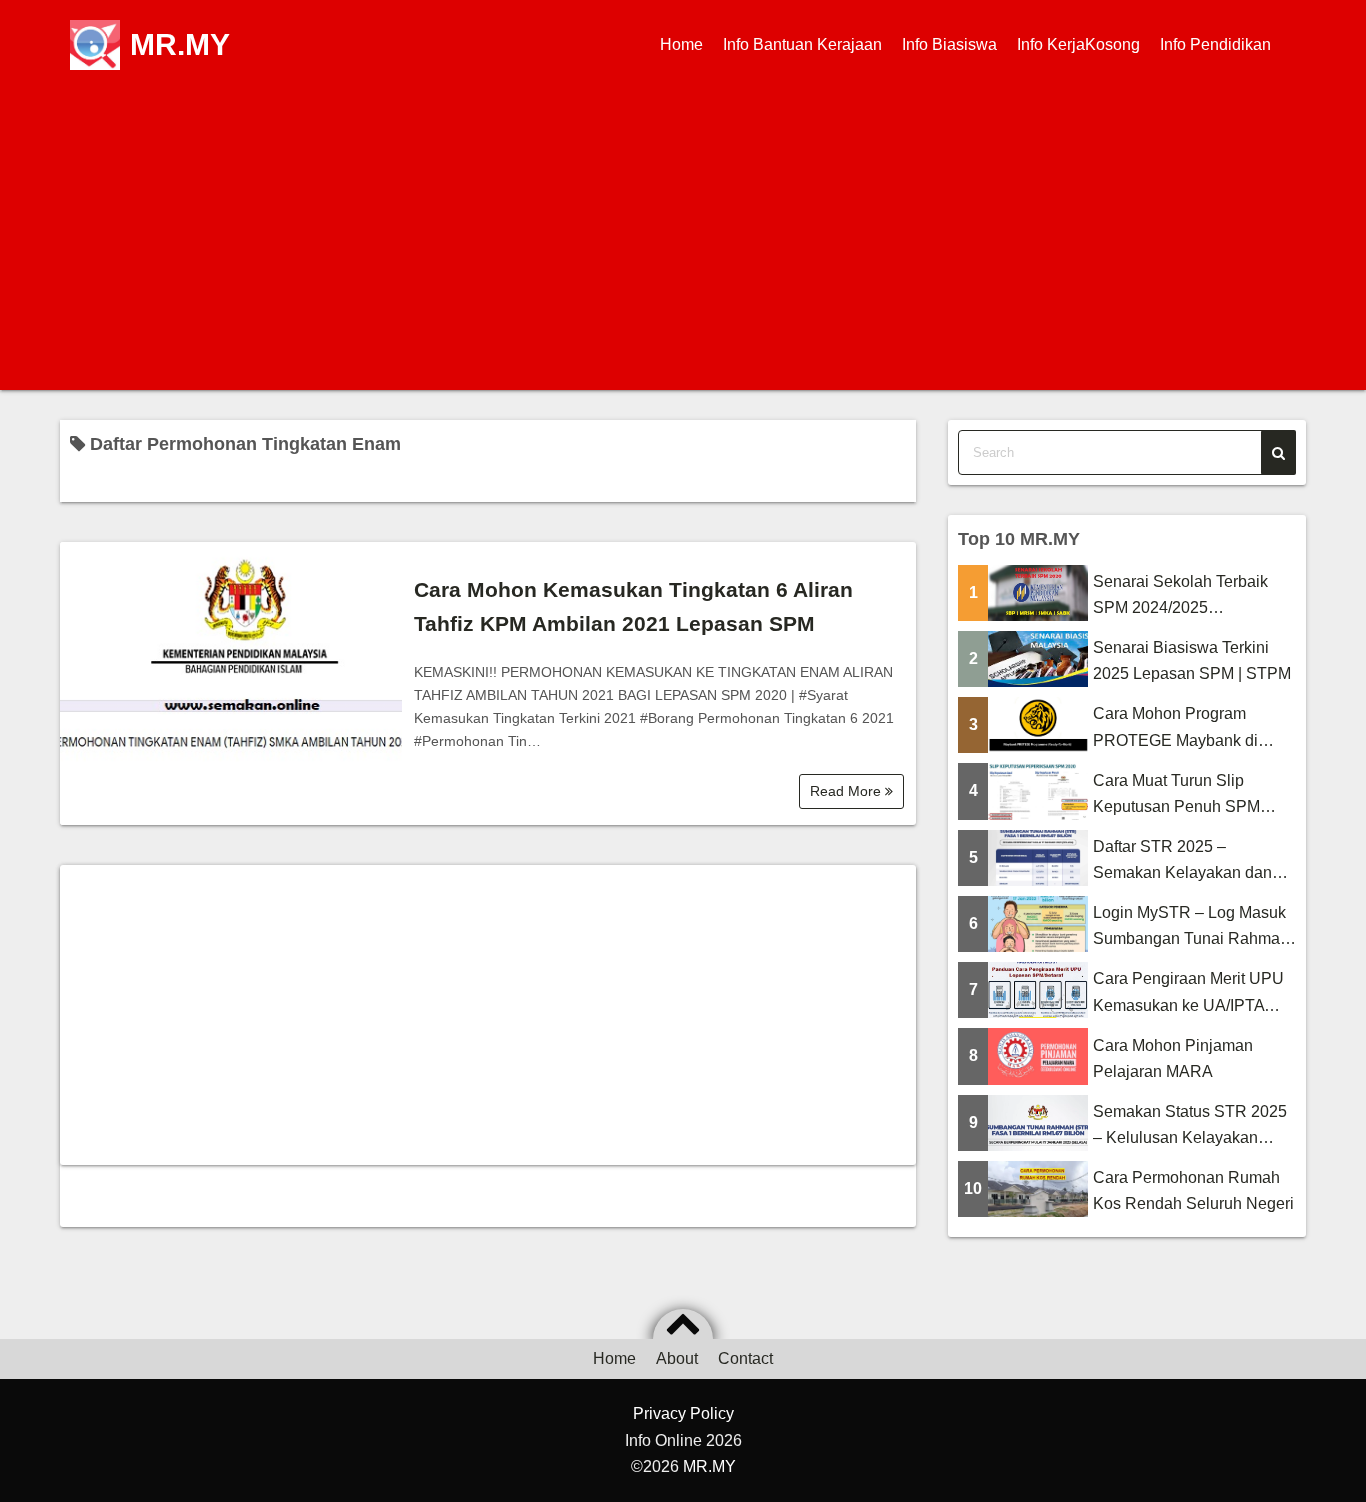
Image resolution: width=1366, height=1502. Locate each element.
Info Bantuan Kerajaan (802, 44)
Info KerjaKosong (1078, 44)
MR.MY (180, 44)
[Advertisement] (683, 240)
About (677, 1358)
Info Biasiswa (949, 44)
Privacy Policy (683, 1413)
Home (681, 44)
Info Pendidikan (1215, 44)
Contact (745, 1358)
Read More (847, 791)
